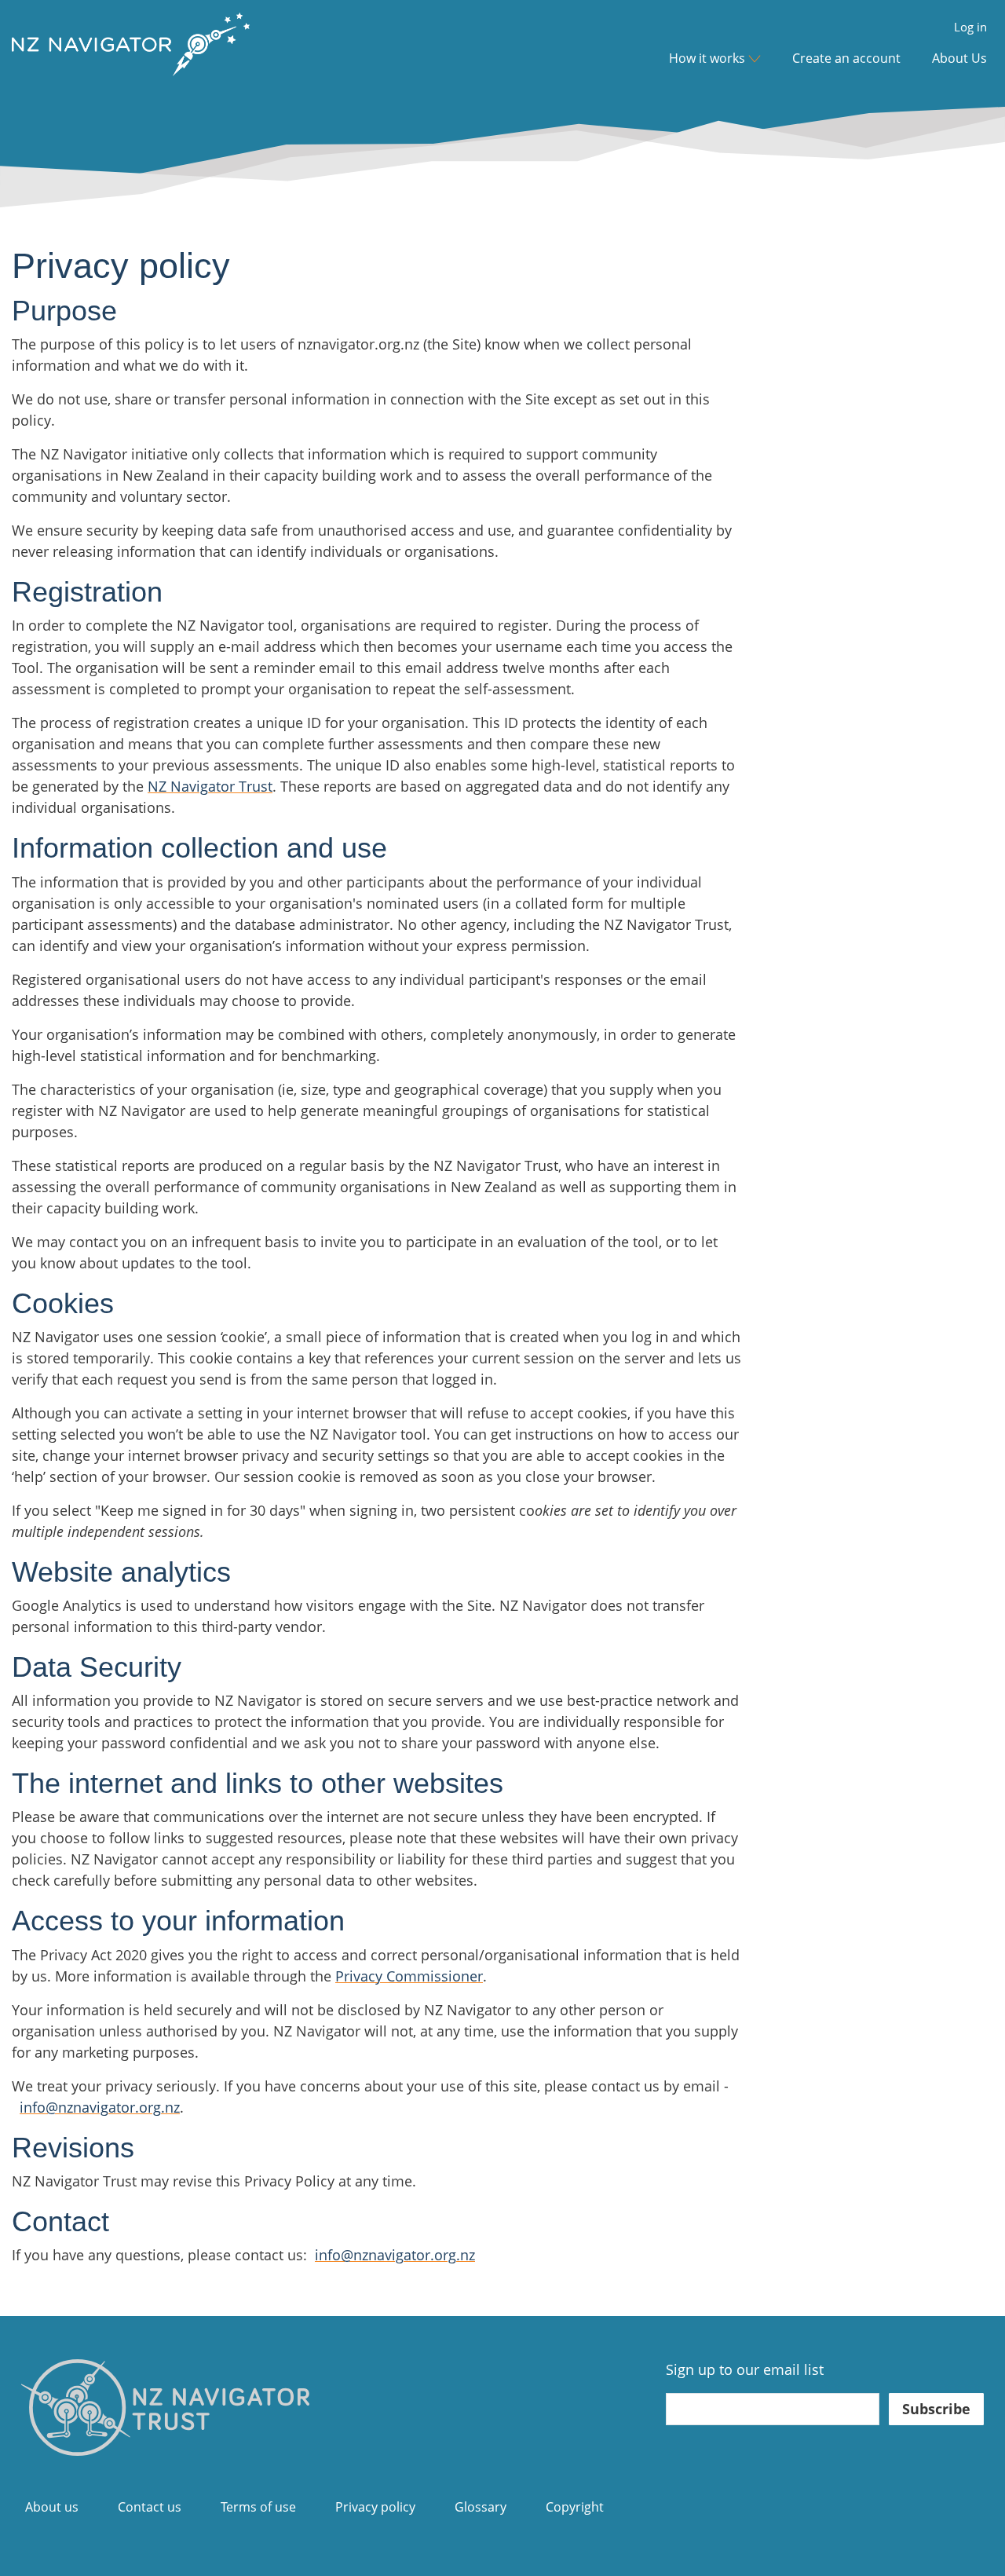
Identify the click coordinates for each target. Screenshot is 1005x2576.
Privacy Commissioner (409, 1976)
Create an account (846, 58)
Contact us (150, 2507)
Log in (970, 27)
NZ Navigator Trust (210, 786)
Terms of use (258, 2507)
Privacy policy (375, 2507)
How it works (707, 58)
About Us (959, 58)
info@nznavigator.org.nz (100, 2107)
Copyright (575, 2507)
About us (52, 2507)
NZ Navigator (131, 58)
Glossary (481, 2507)
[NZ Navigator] (165, 2406)
